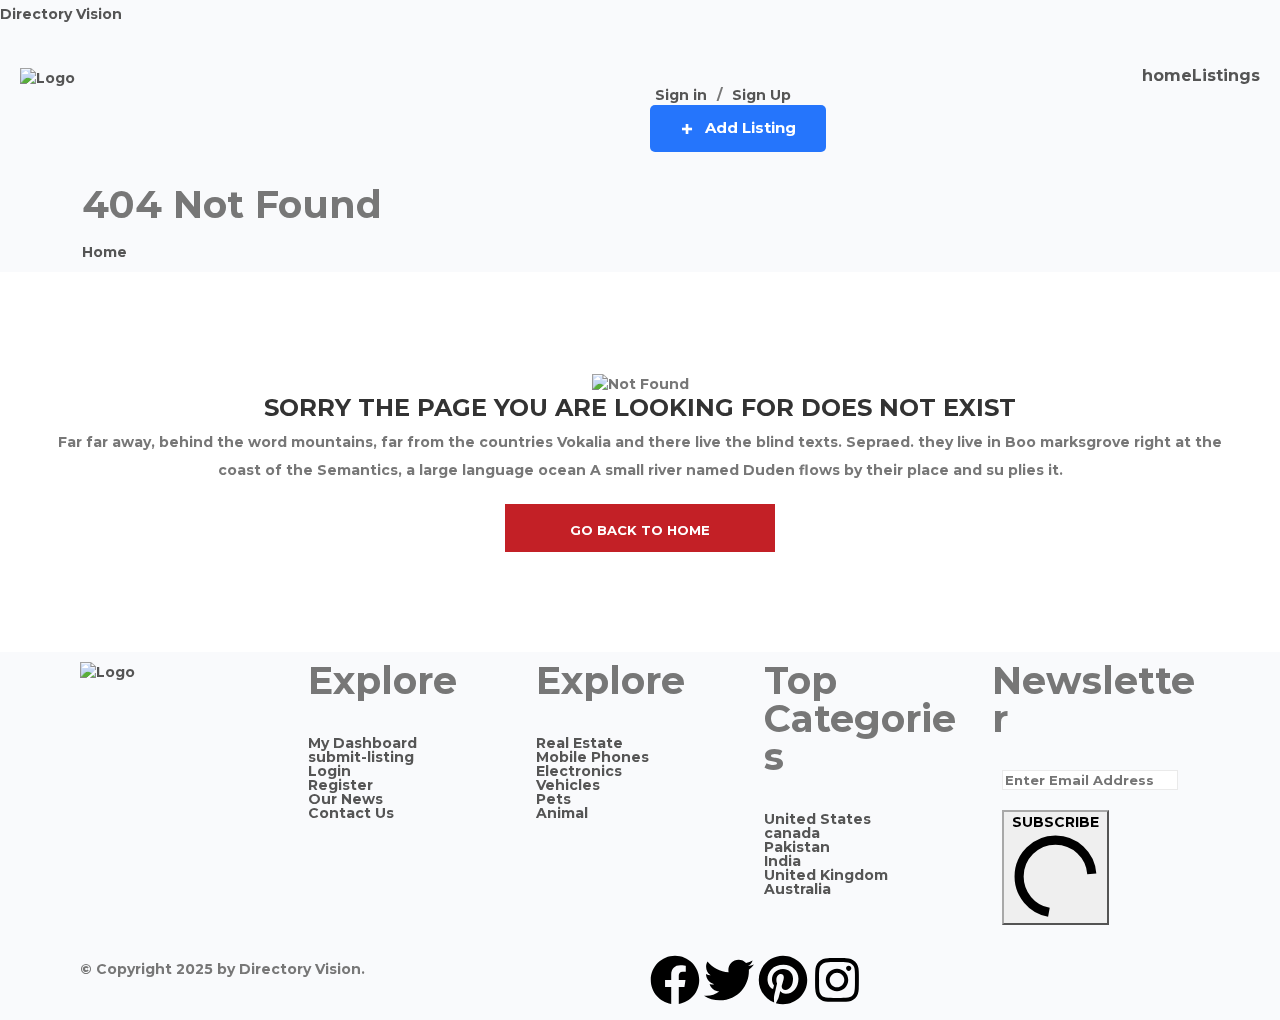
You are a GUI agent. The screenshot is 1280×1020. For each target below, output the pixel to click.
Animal (562, 813)
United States (817, 819)
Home (104, 252)
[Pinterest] (783, 980)
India (782, 861)
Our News (345, 799)
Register (340, 785)
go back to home (640, 530)
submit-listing (361, 757)
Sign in (681, 95)
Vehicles (568, 785)
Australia (797, 889)
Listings (1226, 76)
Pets (553, 799)
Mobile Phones (592, 757)
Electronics (579, 771)
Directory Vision (61, 14)
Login (329, 771)
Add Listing (750, 127)
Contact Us (351, 813)
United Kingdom (826, 875)
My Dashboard (362, 743)
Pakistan (797, 847)
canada (792, 833)
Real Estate (579, 743)
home (1167, 76)
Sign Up (761, 95)
